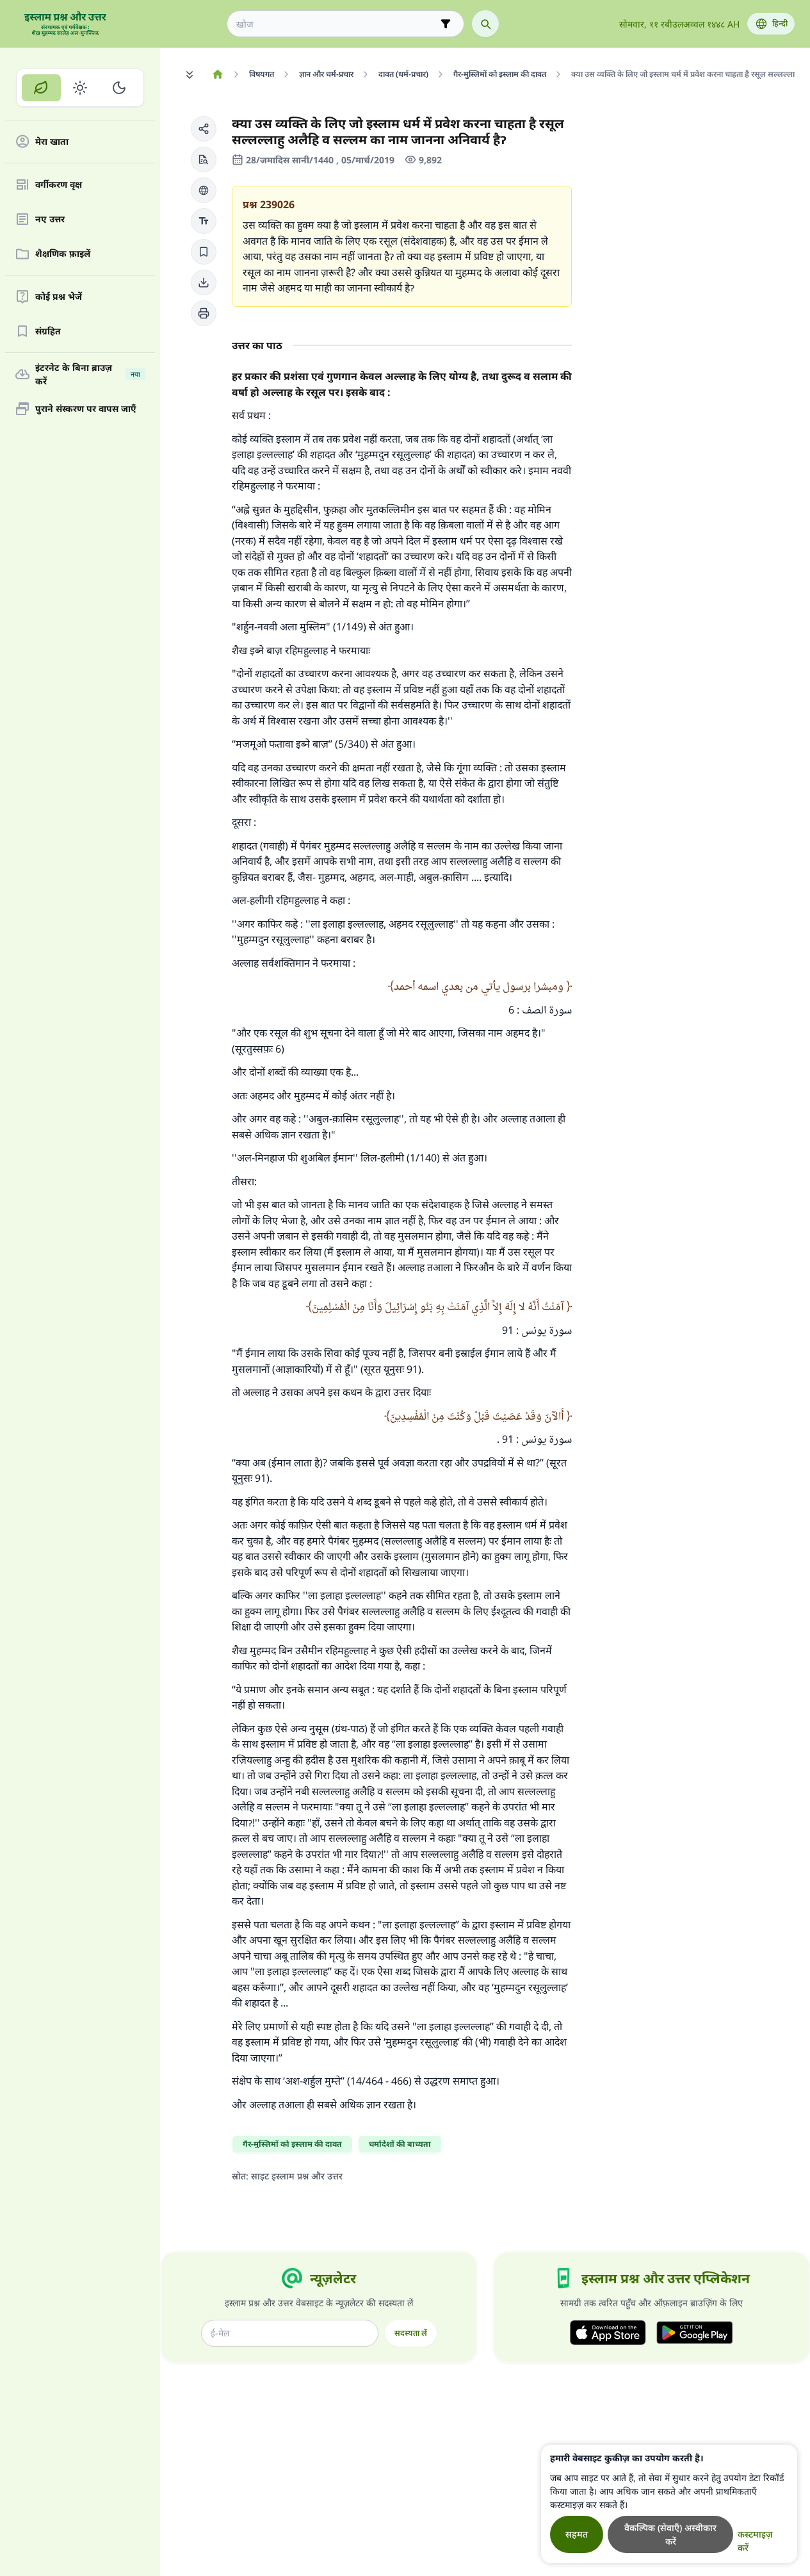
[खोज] (485, 24)
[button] (204, 129)
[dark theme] (119, 88)
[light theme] (80, 88)
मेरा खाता (52, 142)
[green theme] (41, 88)
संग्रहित (48, 332)
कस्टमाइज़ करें (755, 2541)
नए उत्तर (50, 219)
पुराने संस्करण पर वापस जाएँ (86, 409)
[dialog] (669, 2504)
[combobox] (336, 24)
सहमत (577, 2534)
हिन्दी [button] (780, 23)
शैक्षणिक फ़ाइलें (63, 254)
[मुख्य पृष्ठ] (217, 74)
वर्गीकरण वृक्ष (59, 185)
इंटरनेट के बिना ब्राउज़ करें (88, 374)
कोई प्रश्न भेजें (59, 297)
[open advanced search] (446, 24)
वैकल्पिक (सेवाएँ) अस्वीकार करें (670, 2534)
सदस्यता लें (411, 2333)
